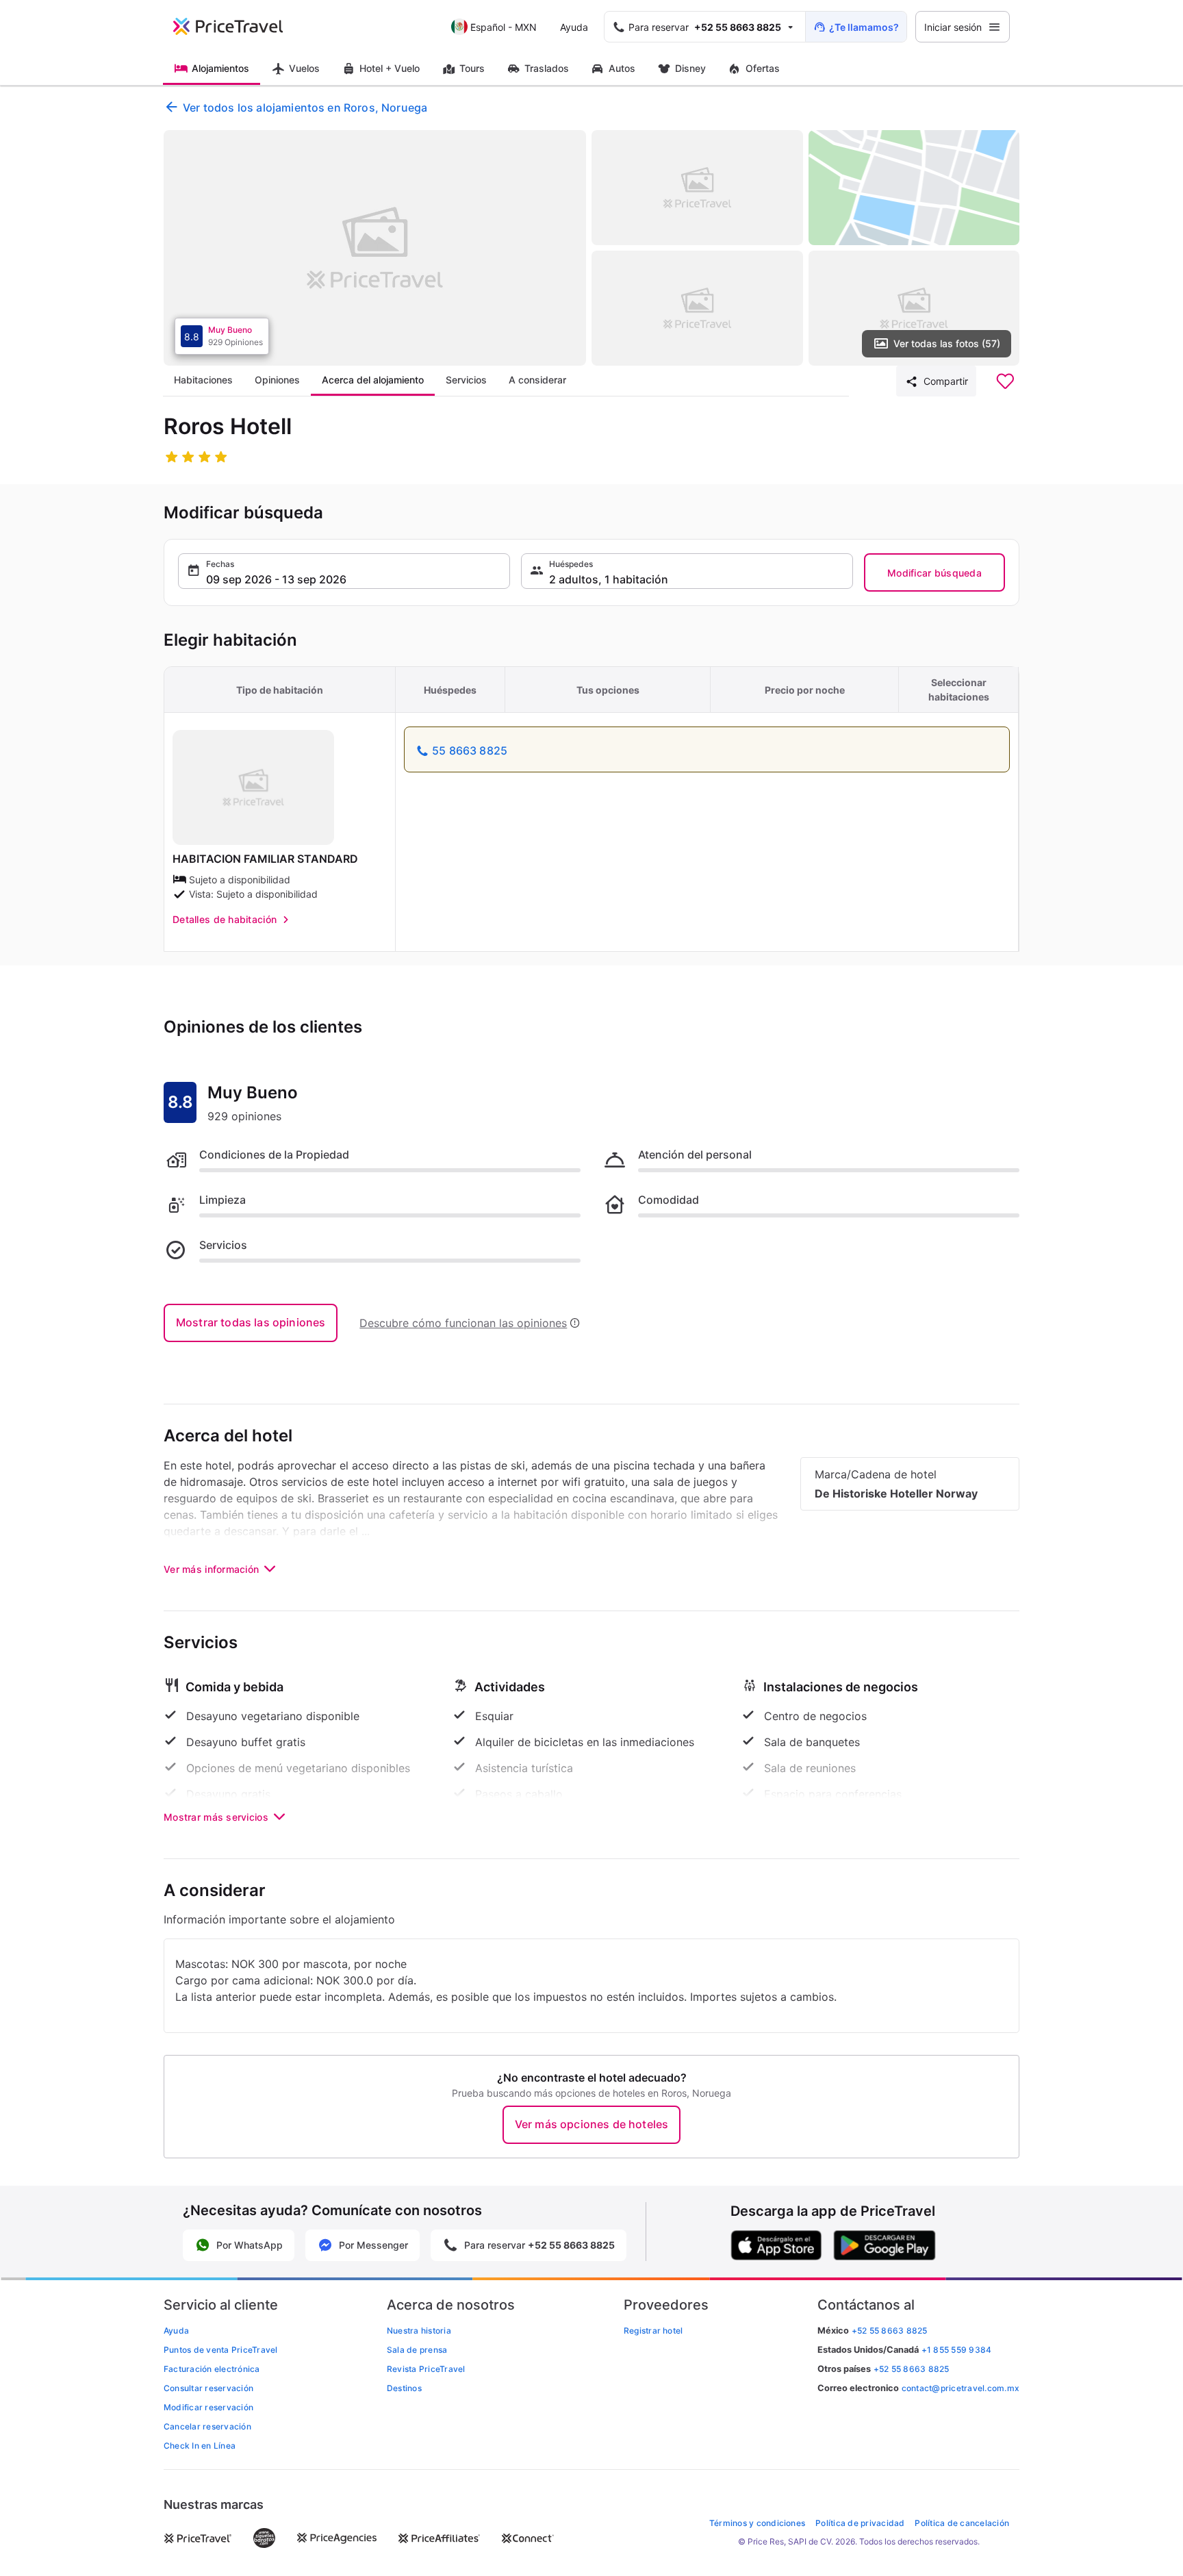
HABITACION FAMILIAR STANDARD (265, 859)
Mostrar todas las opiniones (251, 1322)
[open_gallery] (375, 248)
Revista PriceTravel (426, 2369)
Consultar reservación (208, 2388)
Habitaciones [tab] (203, 380)
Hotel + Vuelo (390, 68)
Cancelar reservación (207, 2426)
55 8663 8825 (470, 750)
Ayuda (574, 27)
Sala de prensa (417, 2350)
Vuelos (304, 68)
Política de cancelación (962, 2523)
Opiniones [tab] (277, 380)
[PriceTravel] (238, 27)
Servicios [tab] (466, 380)
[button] (344, 571)
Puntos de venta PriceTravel (220, 2350)
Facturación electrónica (212, 2369)
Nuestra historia (419, 2331)
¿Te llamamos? (864, 27)
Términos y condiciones (757, 2523)
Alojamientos (220, 68)
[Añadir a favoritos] (1005, 381)
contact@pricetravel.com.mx (961, 2388)
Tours (472, 68)
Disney (690, 68)
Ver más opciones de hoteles (591, 2124)
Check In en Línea (200, 2446)
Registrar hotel (653, 2331)
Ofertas (763, 68)
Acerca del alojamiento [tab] (373, 380)
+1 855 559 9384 (957, 2350)
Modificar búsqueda (934, 573)
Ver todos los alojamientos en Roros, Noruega (305, 108)
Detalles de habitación (225, 919)
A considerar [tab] (537, 380)
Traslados (547, 68)
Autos (622, 68)
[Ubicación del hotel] (914, 188)
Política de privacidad (860, 2523)
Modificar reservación (208, 2407)
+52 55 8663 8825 (912, 2369)
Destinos (404, 2388)
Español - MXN (504, 27)
